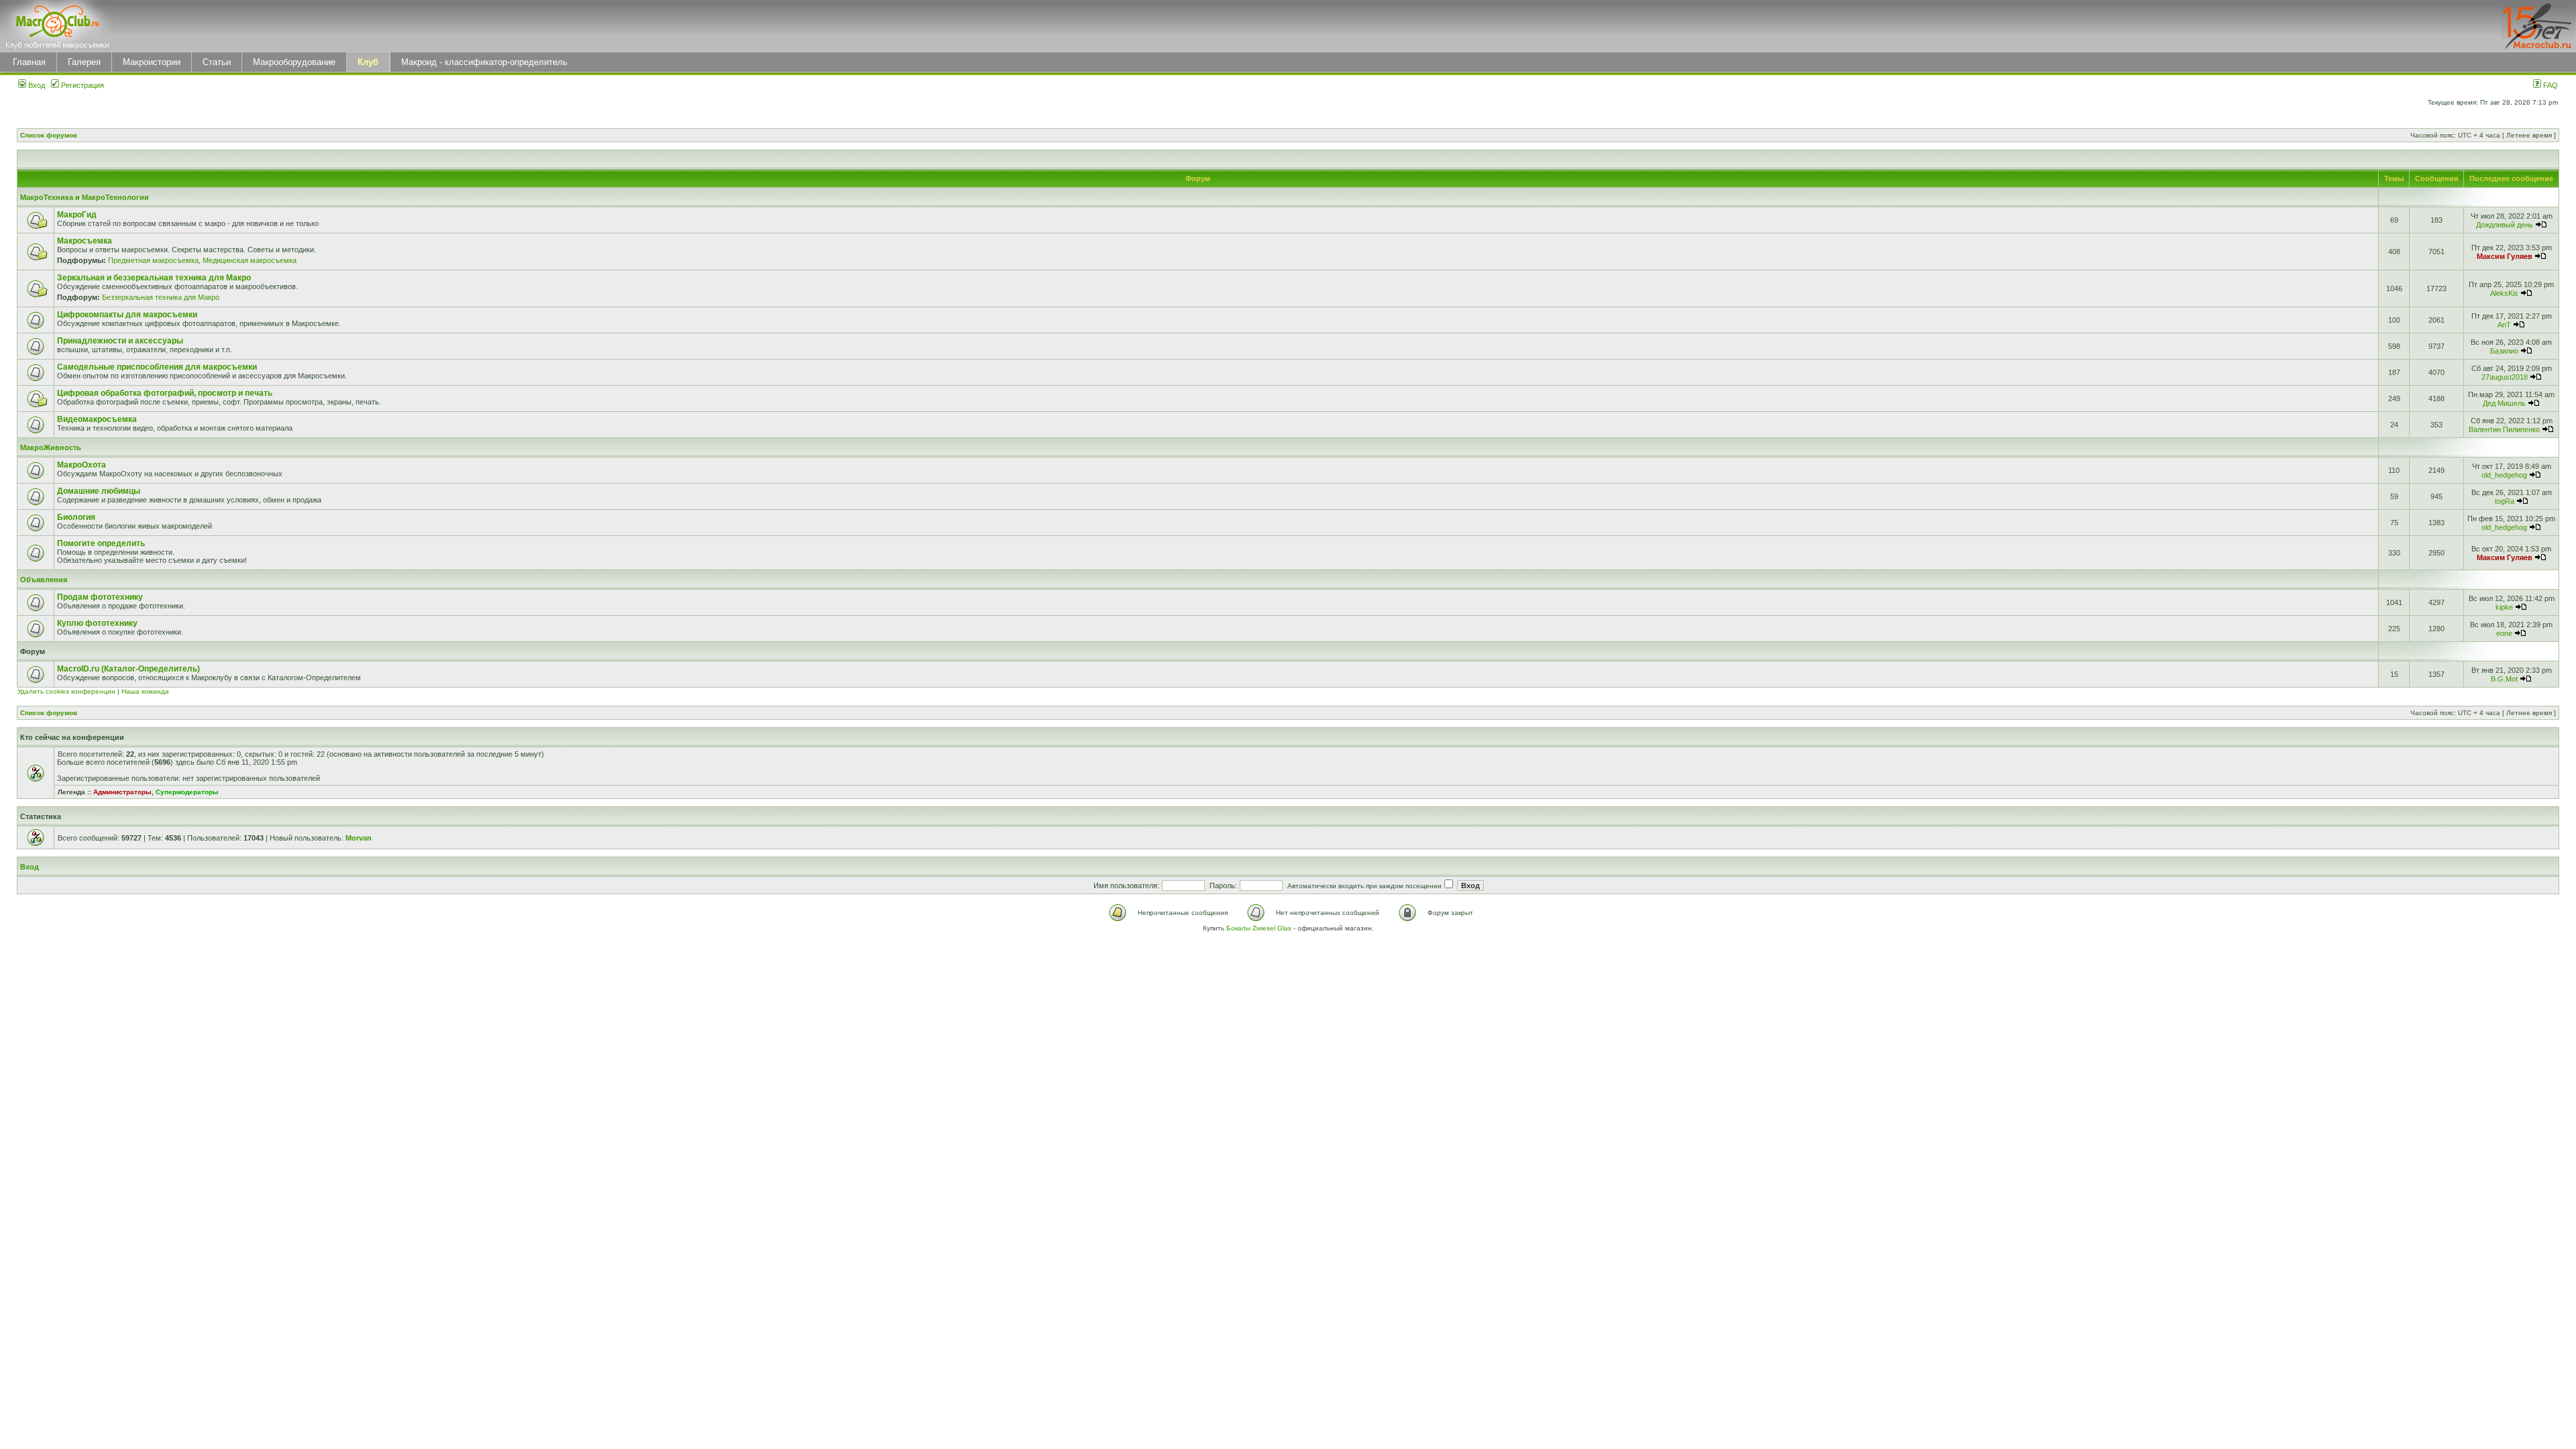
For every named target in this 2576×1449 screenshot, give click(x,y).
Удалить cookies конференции (66, 691)
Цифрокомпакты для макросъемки (127, 315)
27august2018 (2505, 377)
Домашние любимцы (99, 491)
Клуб (368, 62)
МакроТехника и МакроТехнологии (85, 197)
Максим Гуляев (2505, 256)
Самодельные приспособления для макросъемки (157, 367)
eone (2504, 633)
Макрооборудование (294, 62)
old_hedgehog (2504, 475)
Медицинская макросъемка (250, 260)
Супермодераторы (187, 792)
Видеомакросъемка (97, 419)
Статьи (217, 62)
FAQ (2550, 85)
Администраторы (122, 792)
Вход (36, 85)
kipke (2504, 607)
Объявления (44, 580)
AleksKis (2504, 293)
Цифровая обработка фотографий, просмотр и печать (165, 393)
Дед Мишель (2504, 403)
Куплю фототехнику (97, 623)
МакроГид (77, 215)
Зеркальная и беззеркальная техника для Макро (154, 278)
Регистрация (82, 85)
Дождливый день (2505, 225)
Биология (76, 517)
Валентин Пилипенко (2504, 429)
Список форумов (49, 135)
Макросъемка (85, 241)
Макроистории (152, 62)
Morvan (359, 838)
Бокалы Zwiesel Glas (1260, 928)
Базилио (2504, 351)
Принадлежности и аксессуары (120, 341)
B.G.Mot (2504, 679)
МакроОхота (82, 465)
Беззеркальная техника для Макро (161, 297)
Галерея (84, 62)
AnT (2504, 325)
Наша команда (145, 691)
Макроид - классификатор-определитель (484, 62)
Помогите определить (101, 543)
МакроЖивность (51, 447)
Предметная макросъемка (153, 260)
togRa (2505, 501)
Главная (29, 62)
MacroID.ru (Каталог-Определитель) (128, 669)
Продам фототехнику (100, 597)
